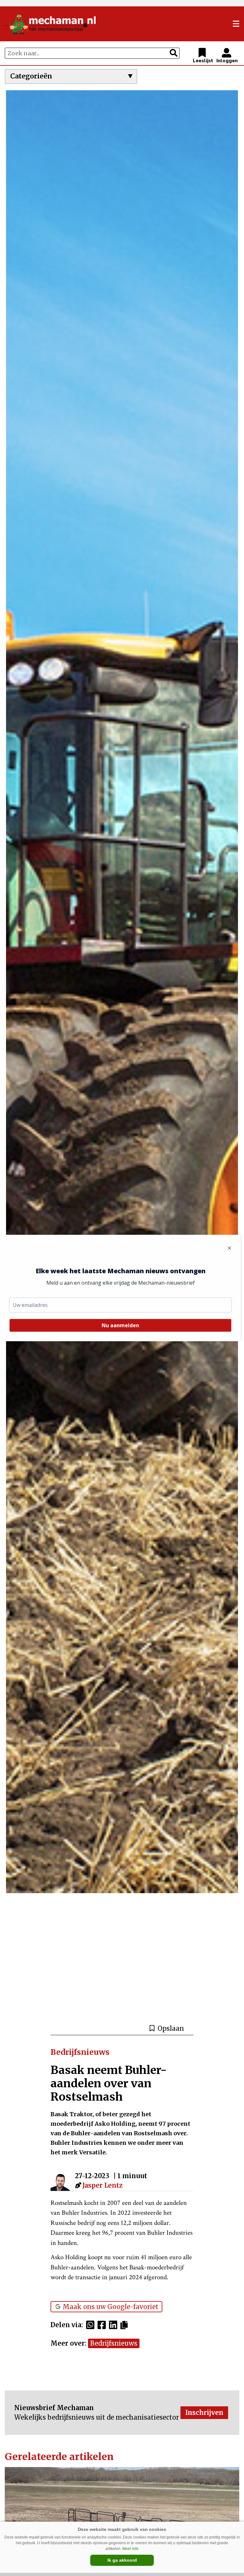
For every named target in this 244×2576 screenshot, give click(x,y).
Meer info (130, 2549)
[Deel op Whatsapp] (92, 2325)
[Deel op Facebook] (103, 2325)
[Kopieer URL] (126, 2325)
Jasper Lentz (102, 2185)
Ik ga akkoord (122, 2560)
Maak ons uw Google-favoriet (111, 2307)
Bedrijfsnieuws (114, 2343)
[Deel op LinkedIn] (115, 2325)
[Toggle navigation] (236, 24)
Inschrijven (204, 2413)
